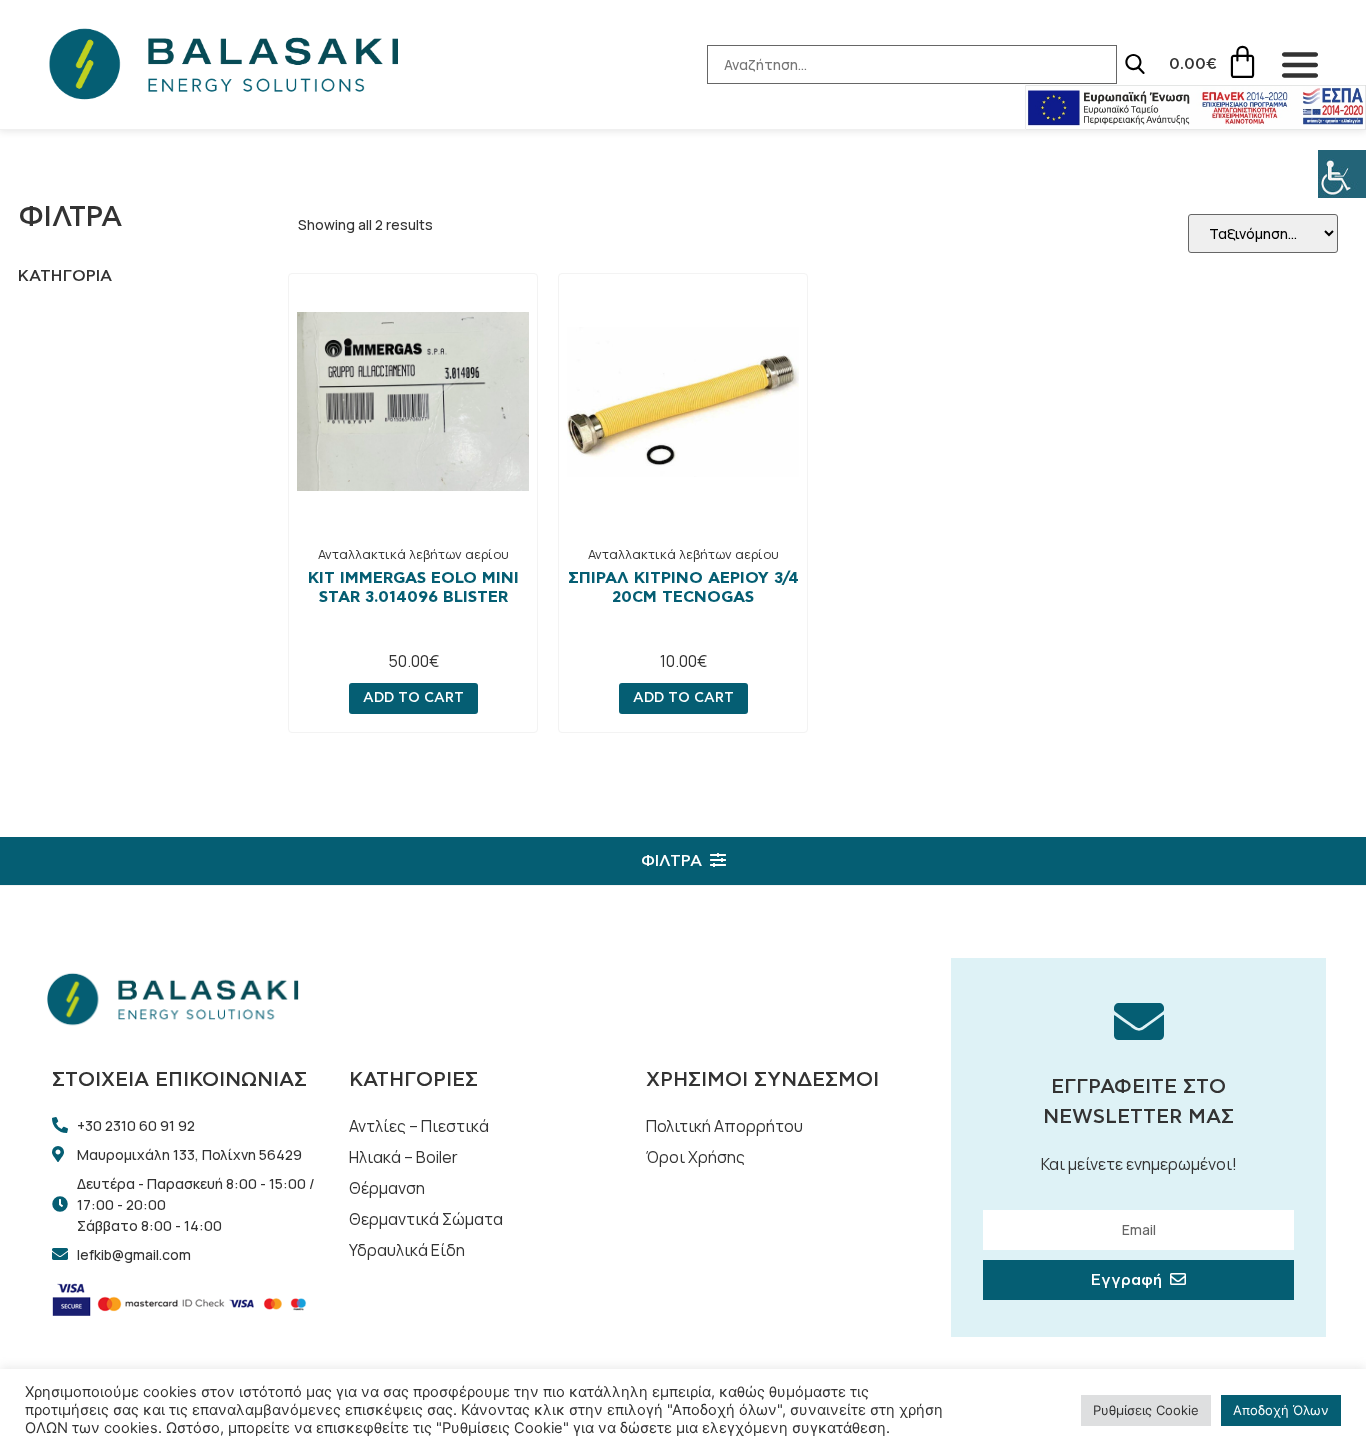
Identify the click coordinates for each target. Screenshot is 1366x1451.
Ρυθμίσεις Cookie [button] (1146, 1410)
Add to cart (413, 698)
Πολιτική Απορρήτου (724, 1126)
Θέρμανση (387, 1188)
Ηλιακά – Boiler (403, 1157)
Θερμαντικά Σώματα (426, 1219)
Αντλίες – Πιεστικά (419, 1126)
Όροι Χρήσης (695, 1157)
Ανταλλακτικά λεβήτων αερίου (413, 554)
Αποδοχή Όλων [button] (1281, 1410)
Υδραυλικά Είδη (407, 1250)
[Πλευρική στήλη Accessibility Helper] (1342, 174)
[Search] (1135, 64)
